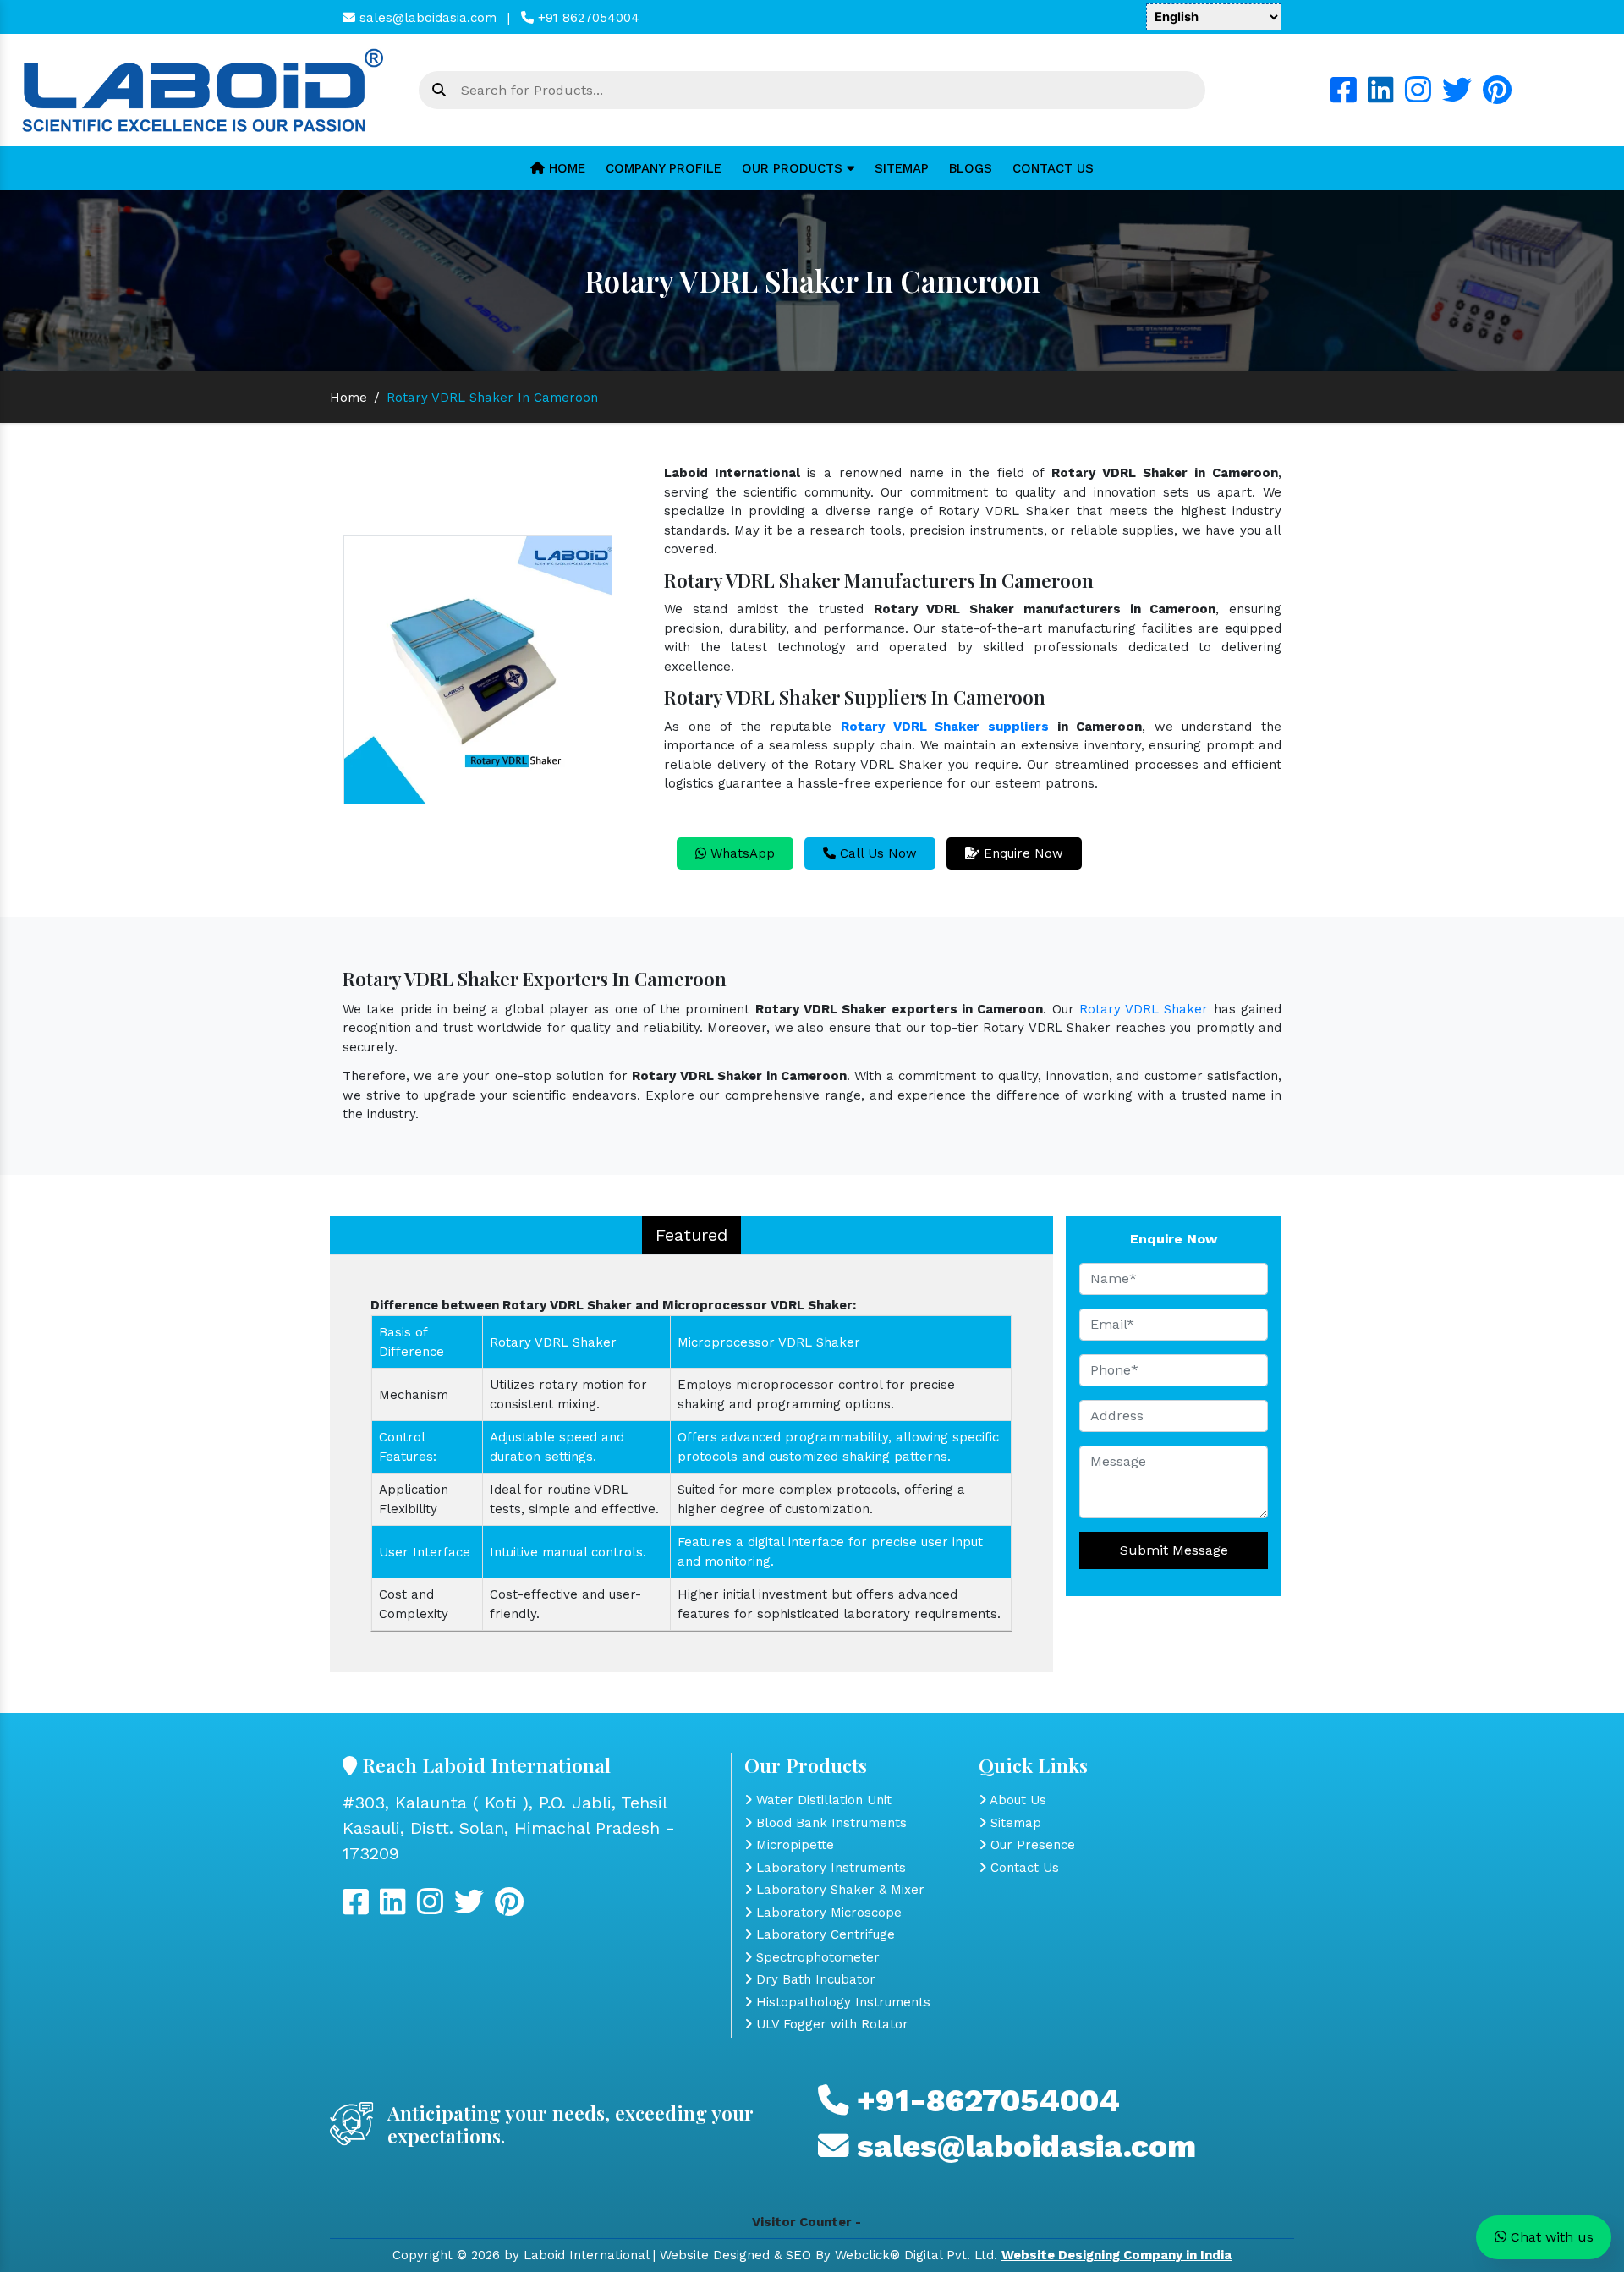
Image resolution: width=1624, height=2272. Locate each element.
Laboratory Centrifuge (823, 1934)
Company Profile (664, 168)
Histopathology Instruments (841, 2002)
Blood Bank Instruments (829, 1823)
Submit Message (1174, 1550)
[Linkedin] (1381, 96)
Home (565, 168)
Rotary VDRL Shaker (1144, 1009)
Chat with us (1550, 2237)
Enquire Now (1021, 853)
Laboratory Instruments (829, 1868)
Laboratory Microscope (827, 1913)
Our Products (794, 168)
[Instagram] (1418, 96)
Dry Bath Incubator (814, 1979)
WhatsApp (741, 853)
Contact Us (1053, 168)
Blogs (971, 168)
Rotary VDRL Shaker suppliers (945, 727)
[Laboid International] (203, 89)
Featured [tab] (691, 1235)
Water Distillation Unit (822, 1800)
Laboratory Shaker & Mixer (838, 1890)
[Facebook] (1344, 96)
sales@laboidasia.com (426, 18)
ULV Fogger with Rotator (830, 2024)
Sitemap (902, 168)
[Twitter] (1457, 96)
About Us (1016, 1800)
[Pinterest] (1497, 96)
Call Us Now (876, 853)
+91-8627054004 (984, 2101)
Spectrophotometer (816, 1957)
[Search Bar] (439, 91)
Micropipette (793, 1845)
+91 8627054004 (587, 18)
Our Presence (1031, 1845)
